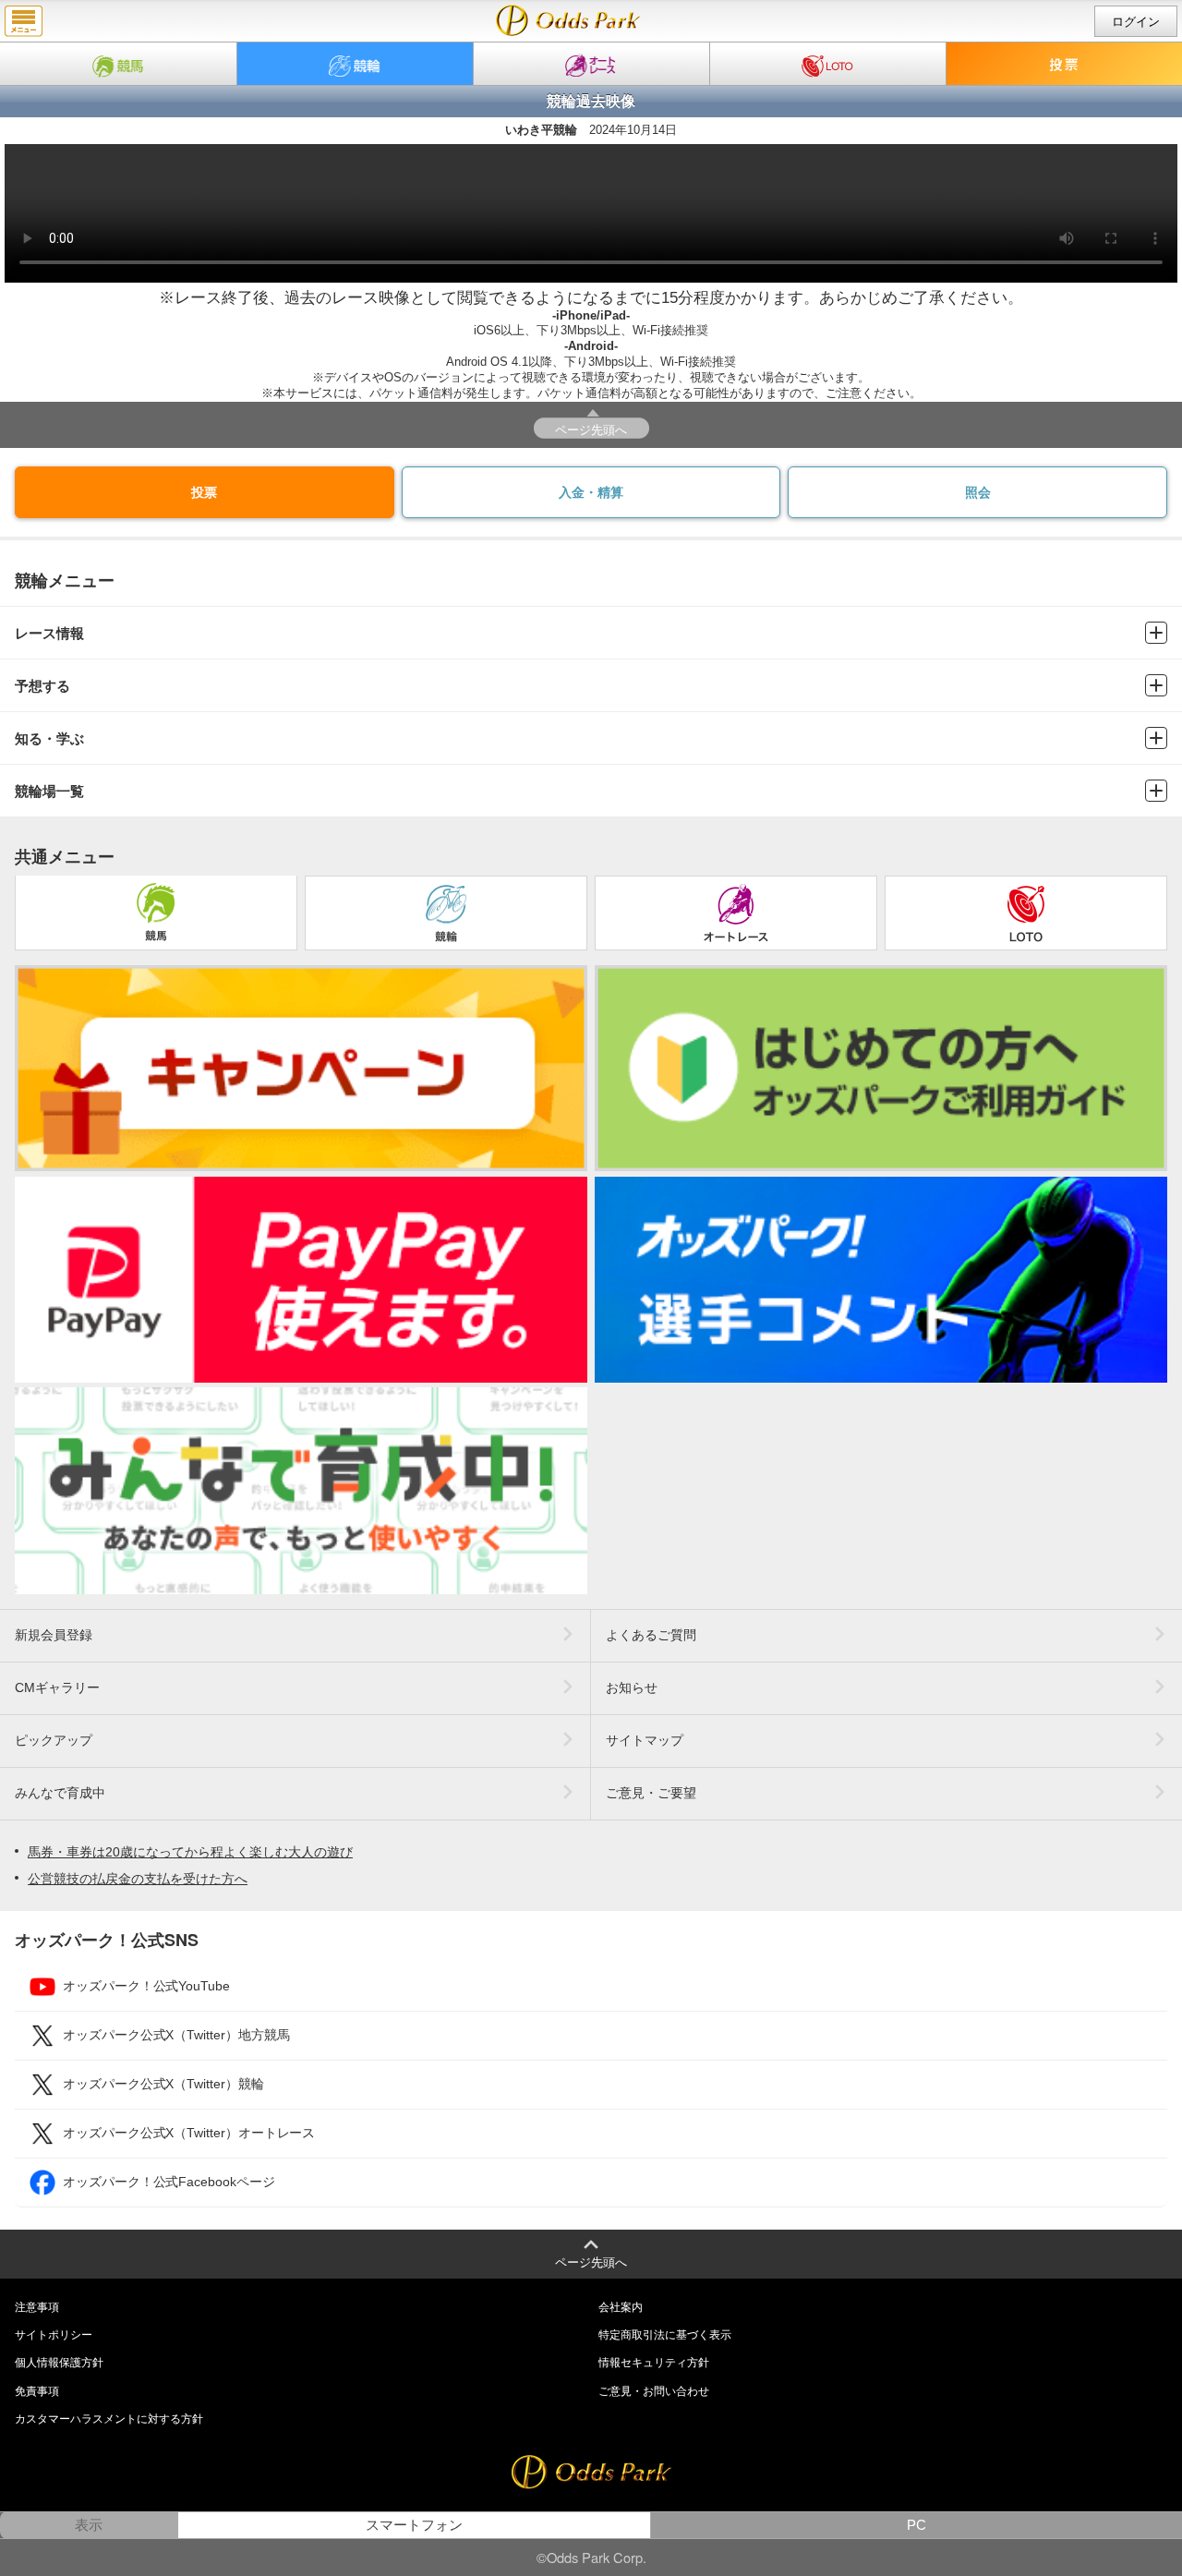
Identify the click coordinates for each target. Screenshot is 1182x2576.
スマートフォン (414, 2525)
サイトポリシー (54, 2335)
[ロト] (828, 64)
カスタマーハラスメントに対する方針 (109, 2419)
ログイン (1136, 22)
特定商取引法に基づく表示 (665, 2335)
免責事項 (37, 2391)
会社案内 (621, 2307)
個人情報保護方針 (59, 2363)
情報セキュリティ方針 (654, 2363)
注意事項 (37, 2307)
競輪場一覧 (49, 791)
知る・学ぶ (49, 738)
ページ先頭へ (591, 429)
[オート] (591, 64)
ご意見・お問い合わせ (654, 2391)
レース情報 (49, 633)
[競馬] (118, 64)
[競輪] (355, 64)
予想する (42, 686)
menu (24, 21)
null (568, 20)
